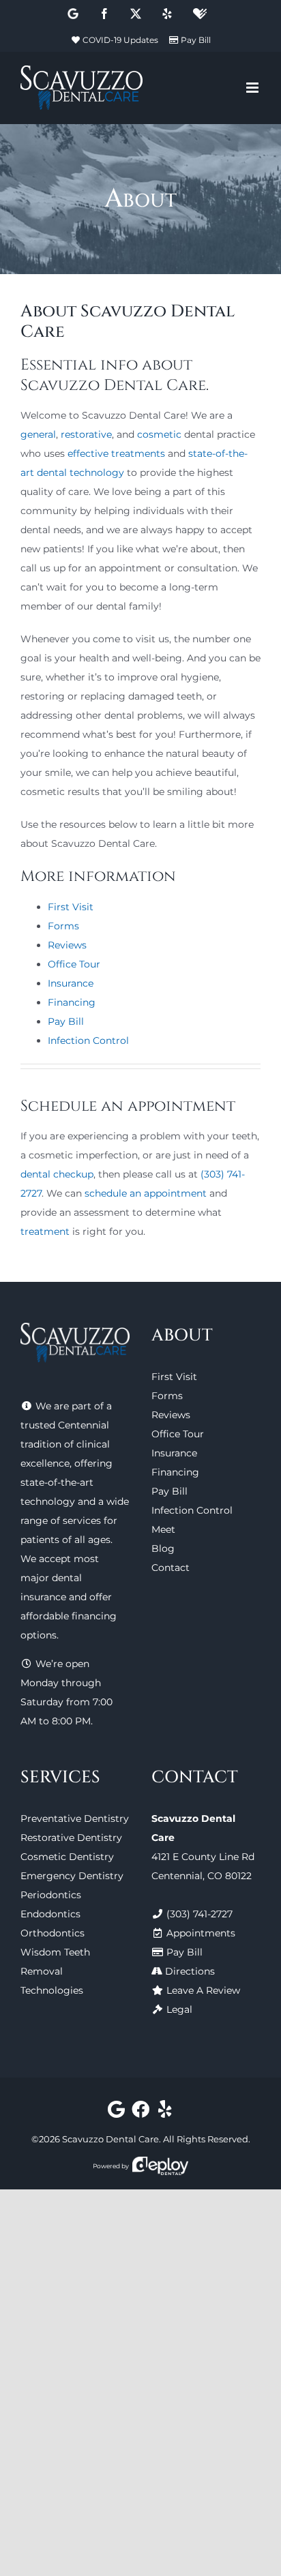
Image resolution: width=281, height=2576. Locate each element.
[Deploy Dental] (160, 2166)
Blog (163, 1548)
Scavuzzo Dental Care (110, 2139)
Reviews (67, 945)
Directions (190, 1971)
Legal (179, 2009)
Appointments (201, 1933)
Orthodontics (53, 1933)
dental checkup (57, 1174)
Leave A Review (203, 1990)
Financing (72, 1002)
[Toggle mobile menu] (253, 88)
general (38, 434)
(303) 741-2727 (199, 1914)
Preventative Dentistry (75, 1818)
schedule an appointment (146, 1193)
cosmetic (159, 434)
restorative (86, 434)
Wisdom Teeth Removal (55, 1962)
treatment (45, 1231)
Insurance (71, 983)
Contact (171, 1568)
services (82, 1521)
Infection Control (88, 1040)
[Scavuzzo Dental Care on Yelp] (165, 2112)
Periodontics (51, 1895)
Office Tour (74, 964)
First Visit (71, 907)
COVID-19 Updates (120, 40)
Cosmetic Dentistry (67, 1857)
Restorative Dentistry (71, 1838)
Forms (63, 926)
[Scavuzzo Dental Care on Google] (116, 2112)
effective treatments (116, 453)
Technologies (52, 1990)
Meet (163, 1529)
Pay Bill (196, 40)
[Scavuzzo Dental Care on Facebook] (141, 2112)
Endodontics (50, 1914)
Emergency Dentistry (72, 1876)
